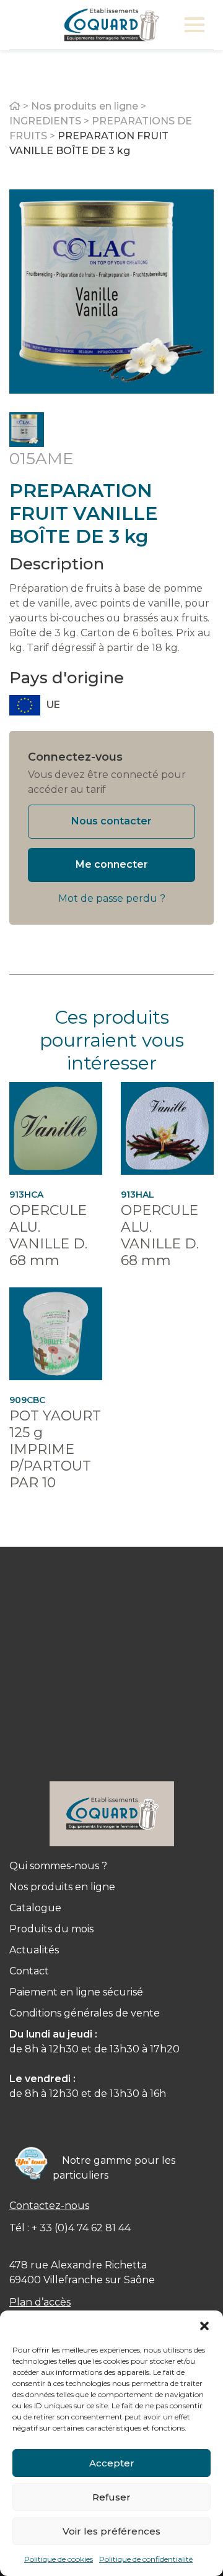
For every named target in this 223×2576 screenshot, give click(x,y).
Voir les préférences (111, 2531)
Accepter (112, 2463)
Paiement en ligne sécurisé (76, 1992)
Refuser (111, 2497)
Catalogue (35, 1908)
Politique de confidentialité (146, 2559)
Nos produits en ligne (85, 106)
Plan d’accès (40, 2302)
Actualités (34, 1950)
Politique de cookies (59, 2559)
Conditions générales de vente (85, 2013)
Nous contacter (111, 821)
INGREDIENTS (45, 121)
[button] (204, 2326)
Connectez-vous (75, 757)
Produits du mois (51, 1929)
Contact (29, 1971)
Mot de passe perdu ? (112, 898)
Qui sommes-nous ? (58, 1866)
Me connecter (112, 864)
